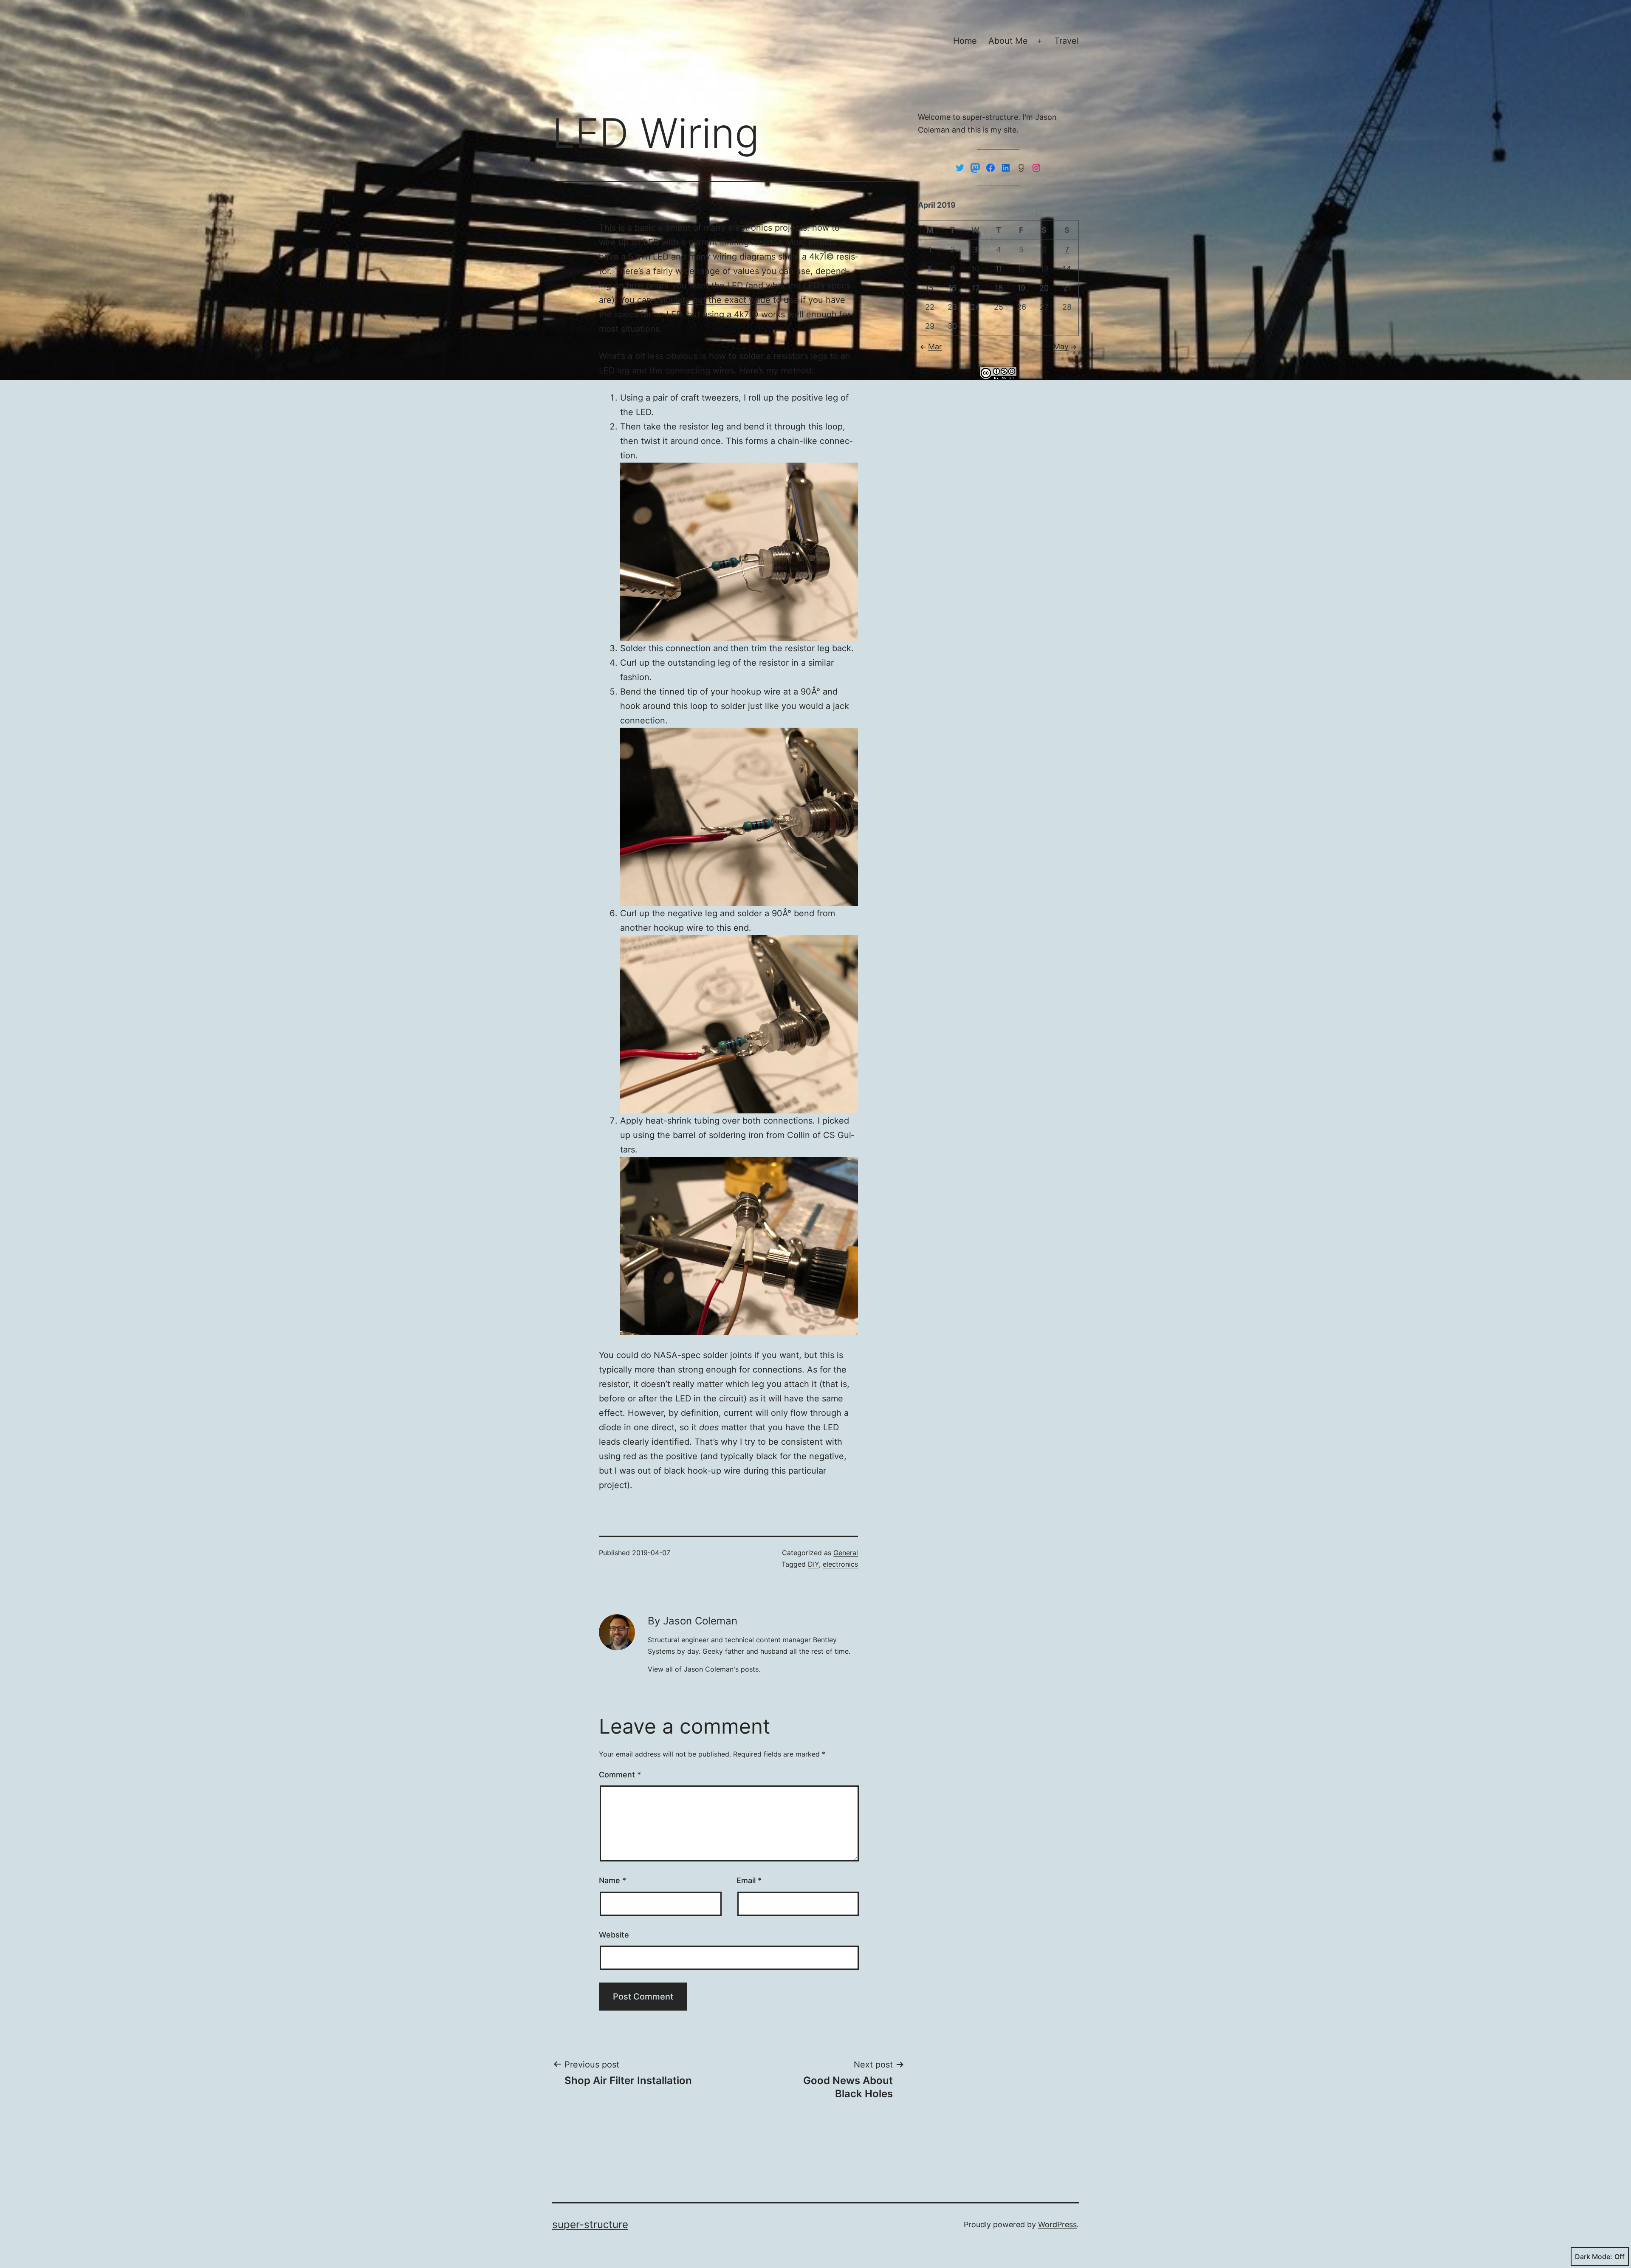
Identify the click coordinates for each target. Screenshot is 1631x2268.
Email (749, 1880)
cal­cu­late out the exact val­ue (712, 300)
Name (612, 1880)
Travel (1067, 41)
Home (965, 41)
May (1061, 346)
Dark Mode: (1594, 2257)
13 (1044, 269)
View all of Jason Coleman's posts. (704, 1669)
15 (930, 288)
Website (614, 1935)
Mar (935, 346)
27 (1044, 307)
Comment (620, 1775)
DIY (813, 1564)
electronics (840, 1564)
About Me (1008, 41)
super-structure (590, 40)
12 (1021, 269)
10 (975, 269)
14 (1067, 269)
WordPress (1057, 2224)
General (846, 1553)
